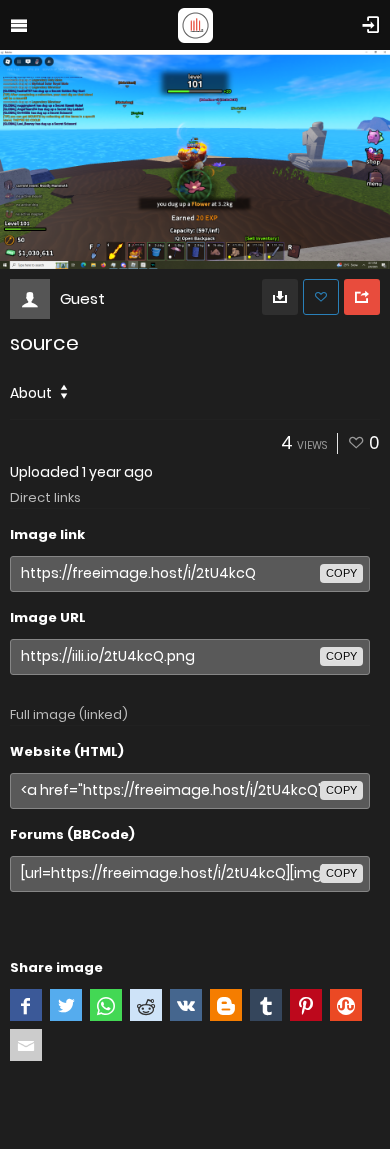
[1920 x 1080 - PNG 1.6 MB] (280, 297)
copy (341, 573)
